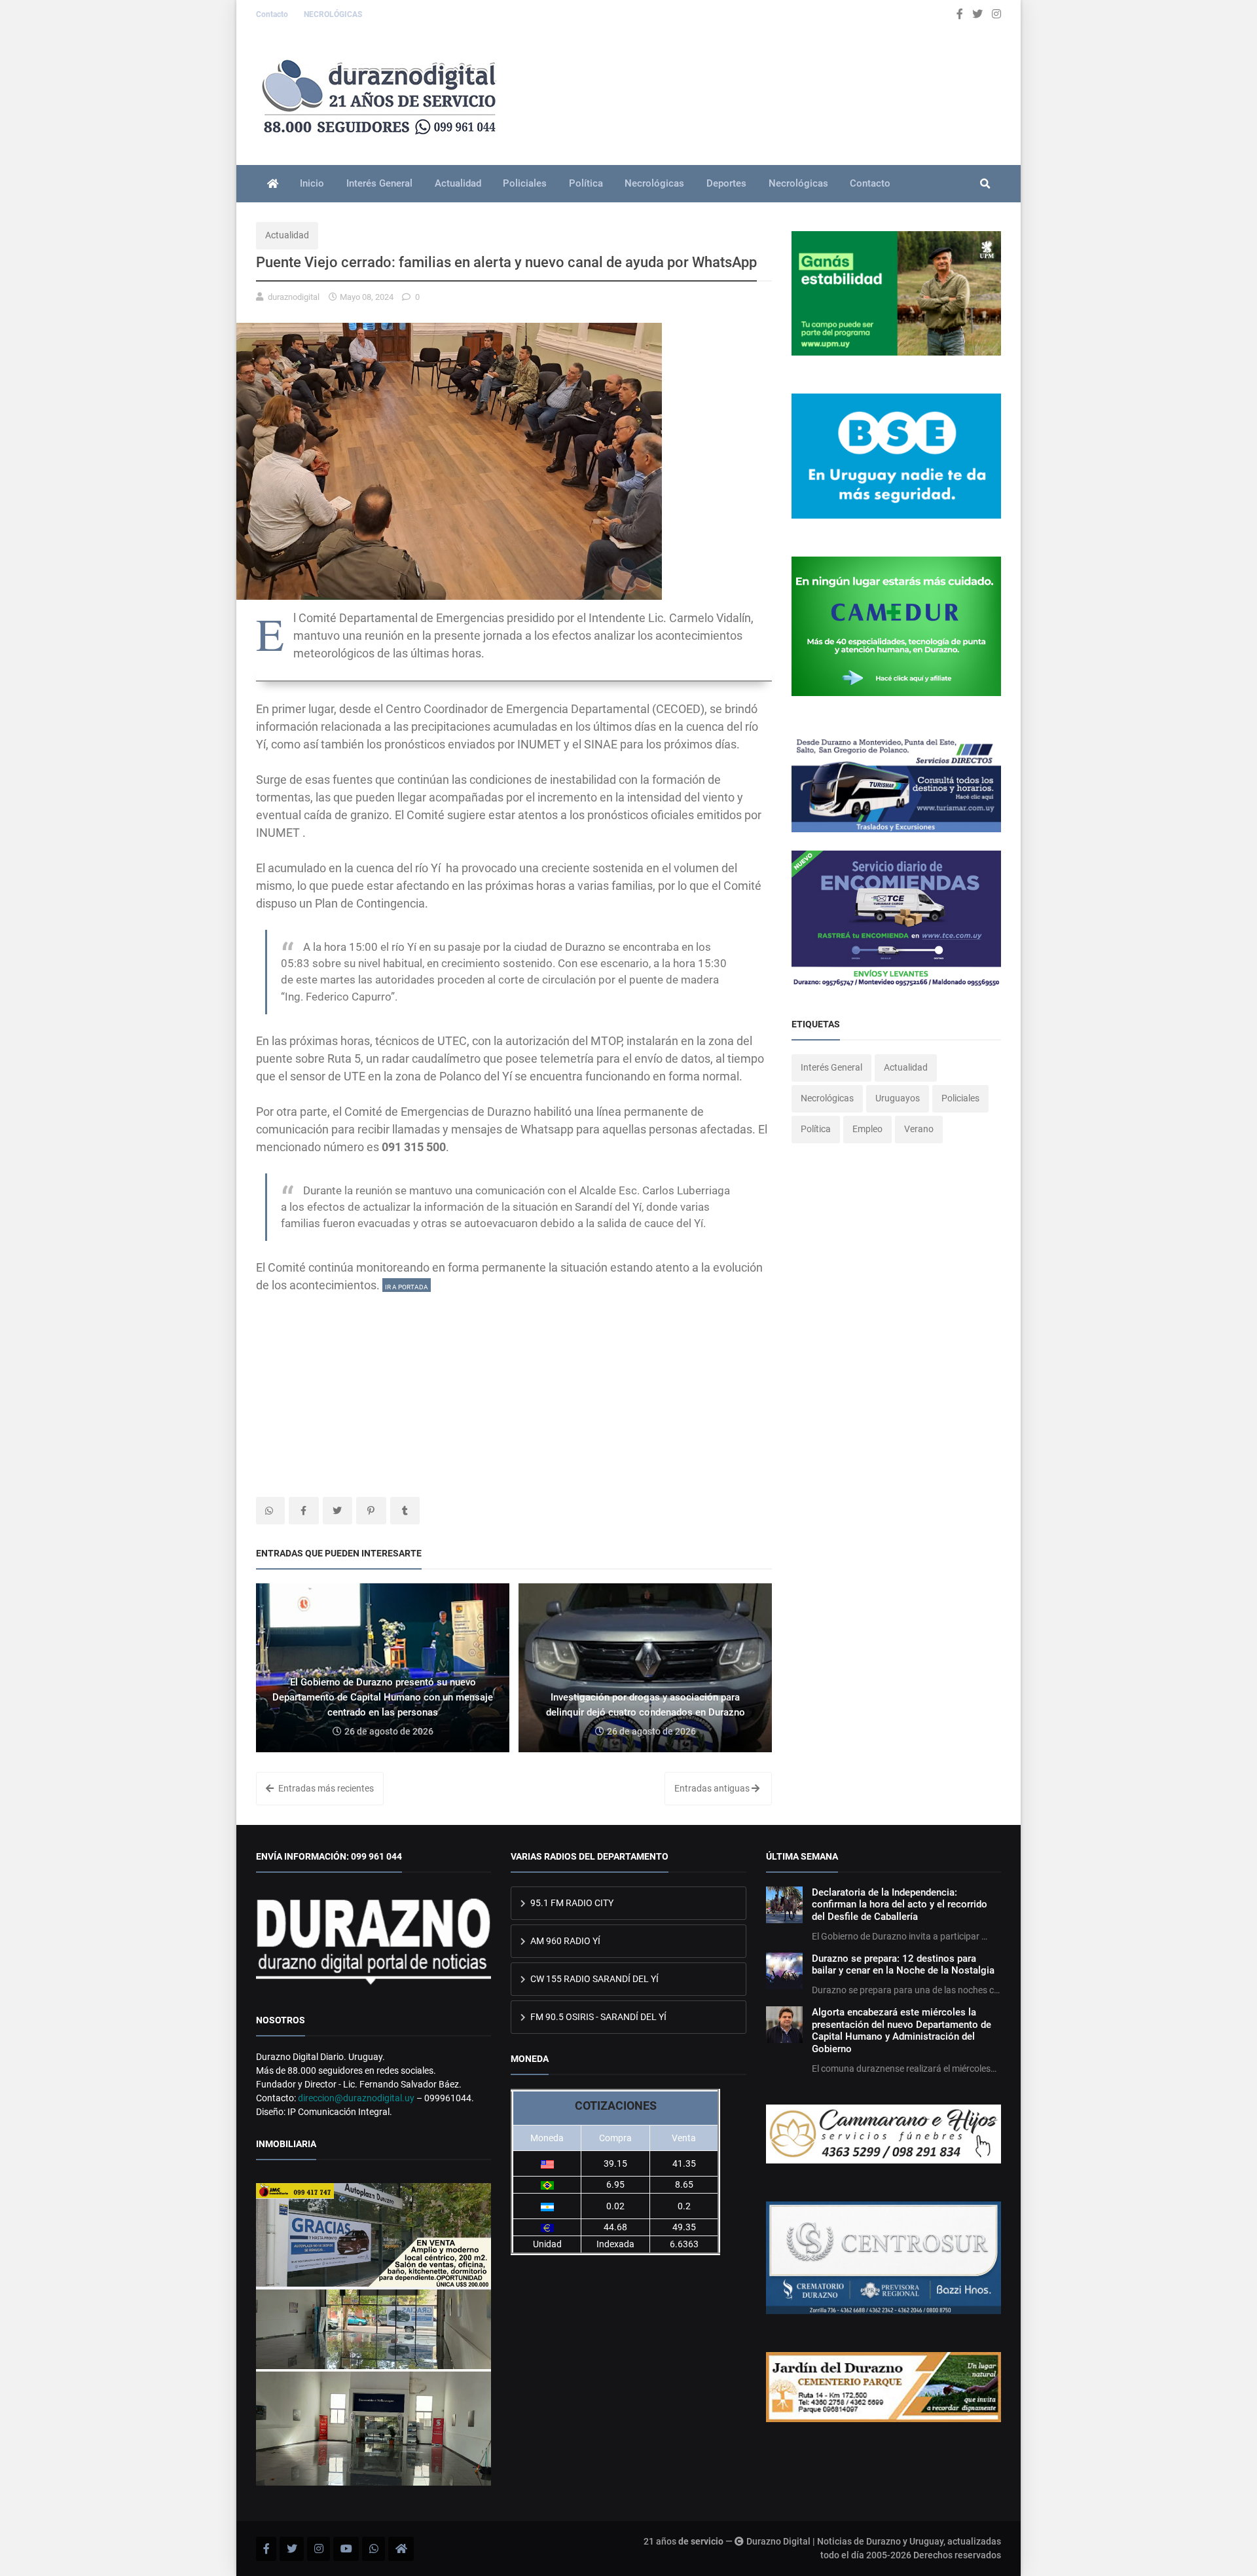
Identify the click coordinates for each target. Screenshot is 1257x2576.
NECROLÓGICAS (333, 14)
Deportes (726, 183)
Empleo (867, 1129)
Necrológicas (654, 183)
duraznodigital (294, 297)
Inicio (312, 183)
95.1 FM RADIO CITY (571, 1903)
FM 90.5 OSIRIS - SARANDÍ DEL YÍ (597, 2017)
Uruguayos (898, 1098)
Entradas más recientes (325, 1788)
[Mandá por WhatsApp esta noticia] (270, 1511)
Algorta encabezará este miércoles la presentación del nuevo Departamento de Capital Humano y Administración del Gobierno (902, 2030)
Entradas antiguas (713, 1788)
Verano (919, 1129)
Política (586, 183)
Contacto (273, 14)
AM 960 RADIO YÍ (564, 1941)
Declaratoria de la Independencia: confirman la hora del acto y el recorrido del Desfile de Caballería (900, 1904)
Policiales (525, 183)
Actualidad (458, 183)
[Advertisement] (514, 1386)
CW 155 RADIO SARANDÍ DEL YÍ (593, 1979)
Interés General (379, 183)
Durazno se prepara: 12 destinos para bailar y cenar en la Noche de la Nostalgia (903, 1964)
